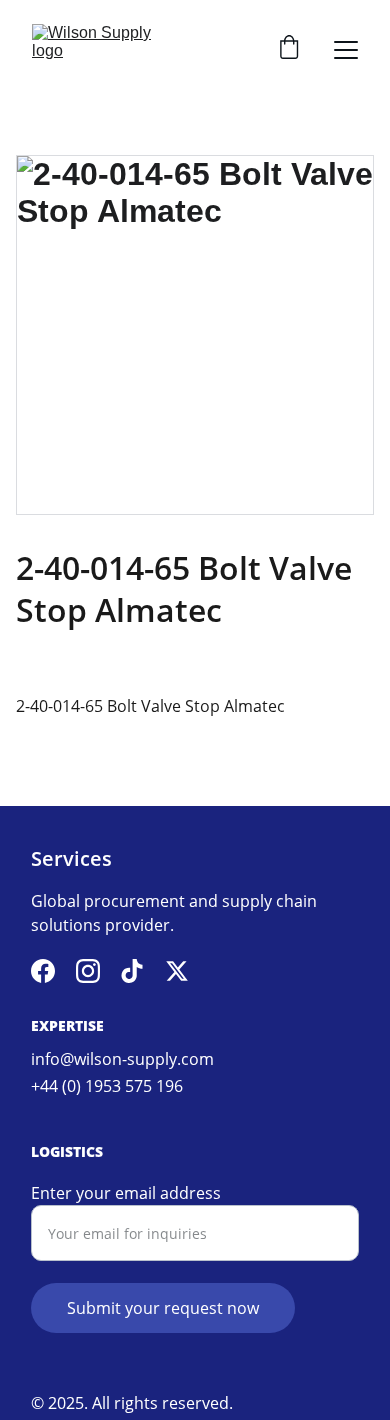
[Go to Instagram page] (88, 971)
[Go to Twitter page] (177, 971)
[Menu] (346, 50)
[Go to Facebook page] (43, 971)
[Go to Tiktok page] (132, 971)
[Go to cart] (289, 49)
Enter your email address (126, 1193)
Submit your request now (163, 1308)
